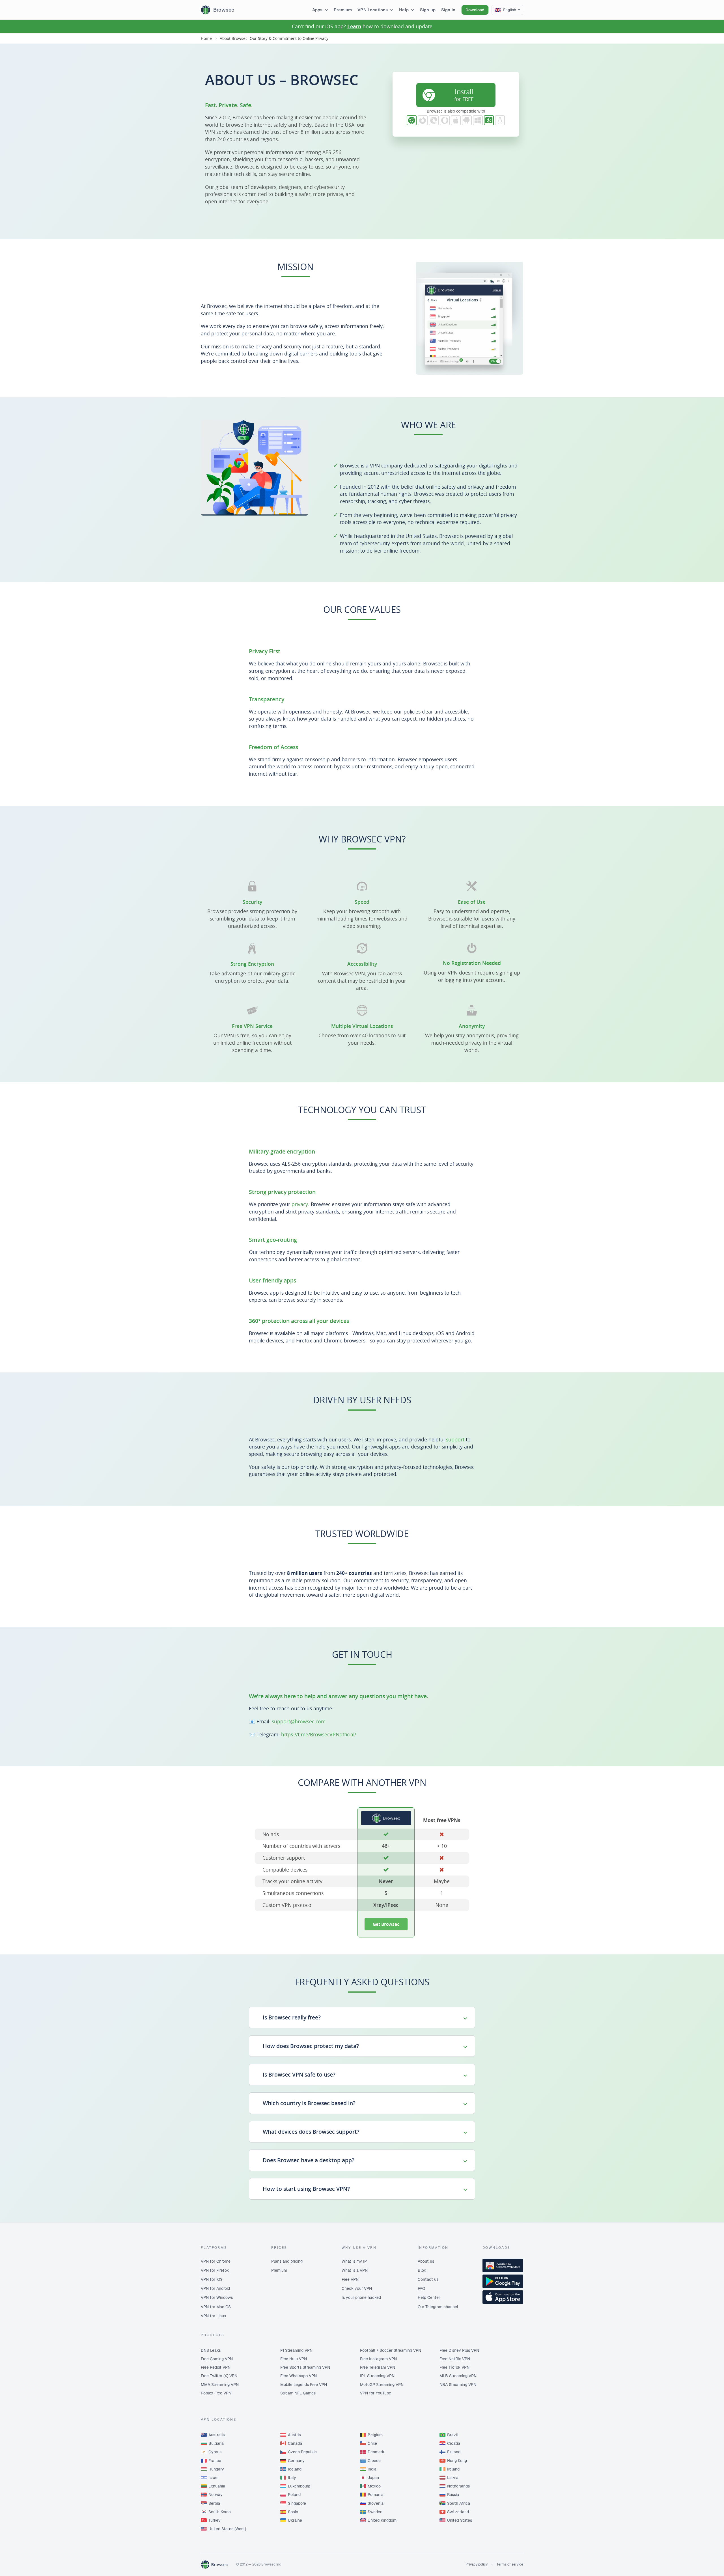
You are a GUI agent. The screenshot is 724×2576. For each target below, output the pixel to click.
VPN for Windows (217, 2297)
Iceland (295, 2469)
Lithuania (217, 2486)
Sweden (375, 2512)
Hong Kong (457, 2461)
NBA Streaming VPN (458, 2385)
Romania (376, 2495)
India (372, 2469)
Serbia (214, 2503)
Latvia (453, 2478)
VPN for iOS (212, 2279)
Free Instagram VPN (378, 2359)
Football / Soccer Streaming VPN (391, 2350)
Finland (454, 2452)
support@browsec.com (299, 1721)
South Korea (220, 2512)
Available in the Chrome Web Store (503, 2265)
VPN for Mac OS (216, 2307)
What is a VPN (355, 2270)
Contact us (428, 2279)
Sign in (448, 10)
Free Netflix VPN (455, 2359)
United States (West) (227, 2529)
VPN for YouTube (376, 2393)
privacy (300, 1204)
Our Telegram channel (438, 2307)
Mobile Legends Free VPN (304, 2385)
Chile (372, 2443)
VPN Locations (373, 10)
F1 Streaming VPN (296, 2350)
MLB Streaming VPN (458, 2376)
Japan (373, 2478)
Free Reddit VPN (216, 2367)
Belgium (375, 2435)
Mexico (374, 2486)
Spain (293, 2512)
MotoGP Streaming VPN (382, 2385)
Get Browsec (386, 1924)
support (455, 1439)
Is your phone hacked (361, 2297)
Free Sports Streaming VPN (305, 2367)
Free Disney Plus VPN (459, 2350)
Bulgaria (216, 2443)
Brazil (453, 2435)
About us (426, 2261)
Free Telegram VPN (378, 2367)
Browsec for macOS (489, 120)
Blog (422, 2270)
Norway (216, 2495)
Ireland (453, 2469)
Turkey (215, 2520)
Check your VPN (357, 2288)
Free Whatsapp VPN (299, 2376)
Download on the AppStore (503, 2297)
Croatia (454, 2443)
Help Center (429, 2297)
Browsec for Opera (445, 120)
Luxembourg (299, 2486)
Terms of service (510, 2564)
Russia (453, 2495)
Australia (217, 2435)
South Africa (459, 2503)
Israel (214, 2478)
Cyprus (215, 2452)
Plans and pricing (287, 2261)
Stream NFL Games (298, 2393)
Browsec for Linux (500, 120)
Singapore (297, 2503)
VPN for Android (215, 2288)
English (510, 10)
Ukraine (295, 2520)
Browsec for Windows (478, 120)
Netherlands (458, 2486)
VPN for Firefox (215, 2270)
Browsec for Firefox (423, 120)
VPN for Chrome (216, 2261)
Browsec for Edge (434, 120)
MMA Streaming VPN (220, 2385)
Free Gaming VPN (217, 2359)
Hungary (216, 2469)
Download (475, 10)
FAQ (421, 2288)
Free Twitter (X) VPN (219, 2376)
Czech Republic (302, 2452)
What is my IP (354, 2261)
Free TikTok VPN (454, 2367)
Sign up (428, 10)
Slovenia (376, 2503)
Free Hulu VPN (294, 2359)
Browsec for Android (467, 120)
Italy (292, 2478)
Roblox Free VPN (216, 2393)
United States (460, 2520)
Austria (294, 2435)
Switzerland (458, 2512)
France (215, 2461)
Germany (296, 2461)
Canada (295, 2443)
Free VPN (350, 2279)
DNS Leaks (211, 2350)
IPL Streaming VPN (377, 2376)
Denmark (376, 2452)
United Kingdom (382, 2520)
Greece (374, 2461)
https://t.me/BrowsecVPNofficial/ (319, 1734)
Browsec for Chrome (412, 120)
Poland (294, 2495)
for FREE (464, 95)
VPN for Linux (214, 2316)
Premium (343, 10)
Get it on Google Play (503, 2281)
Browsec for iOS (456, 120)
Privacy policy (477, 2564)
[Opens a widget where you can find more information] (699, 2566)
